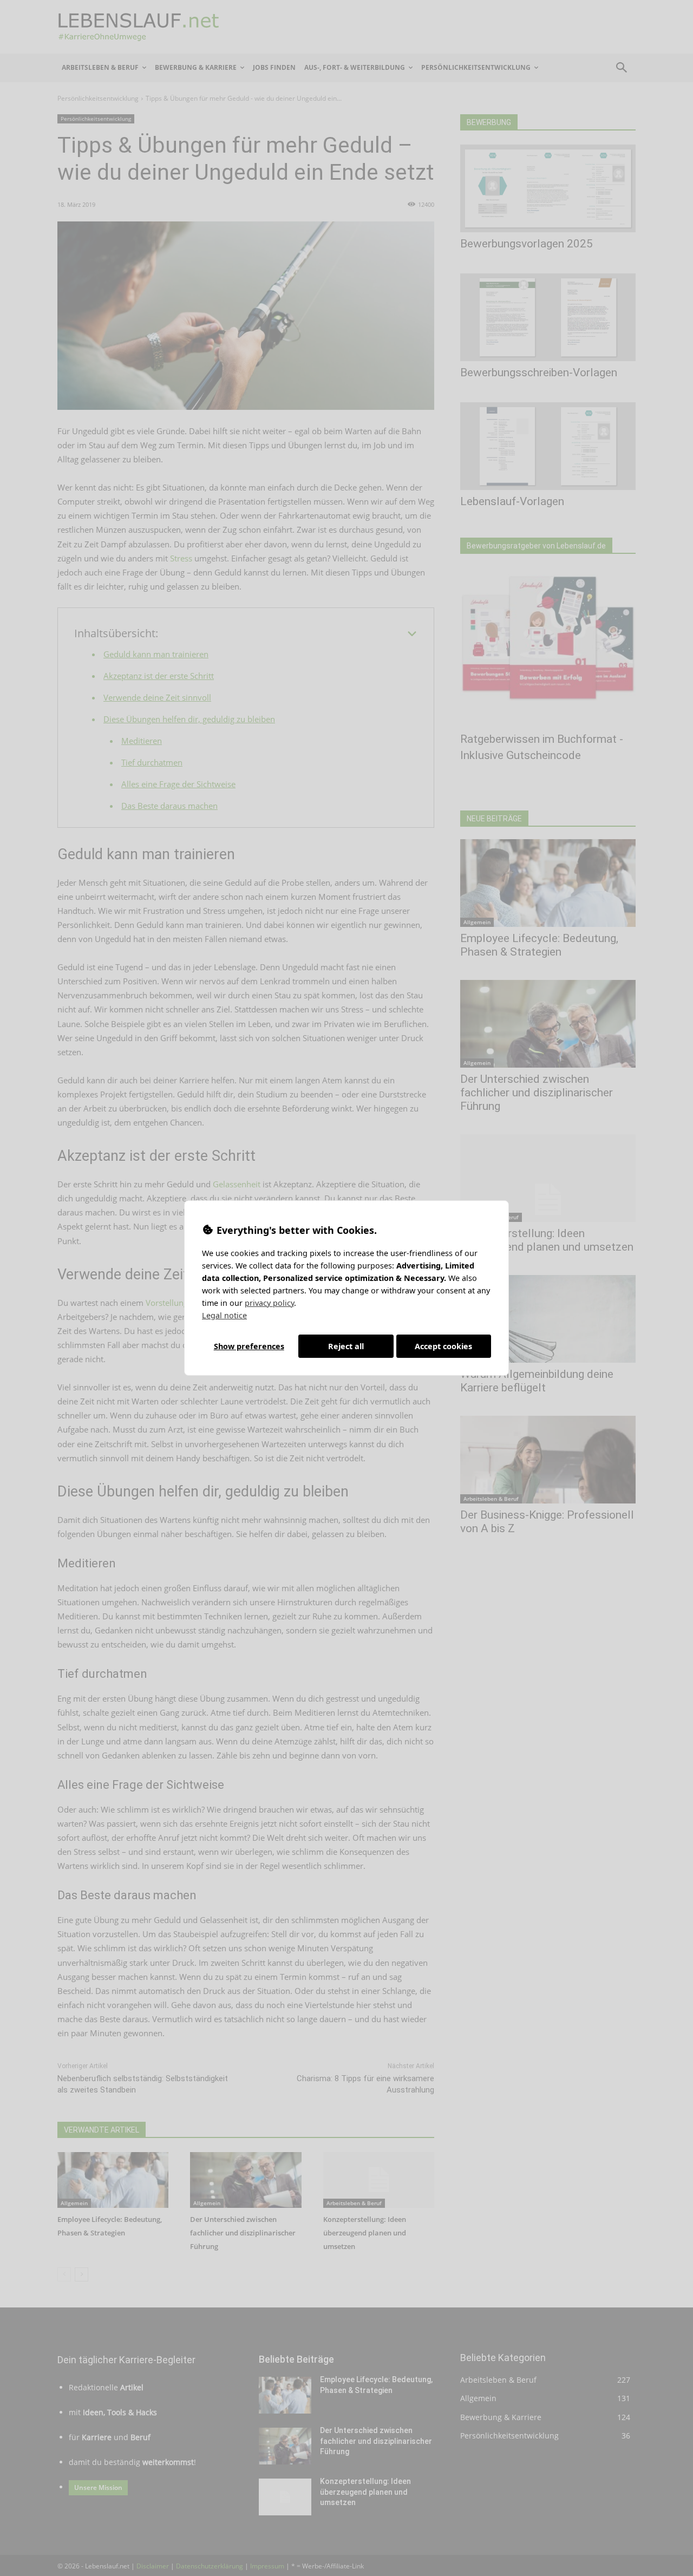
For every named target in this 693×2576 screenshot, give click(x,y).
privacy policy (269, 1303)
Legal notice (224, 1315)
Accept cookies (443, 1346)
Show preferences (249, 1346)
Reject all (346, 1346)
